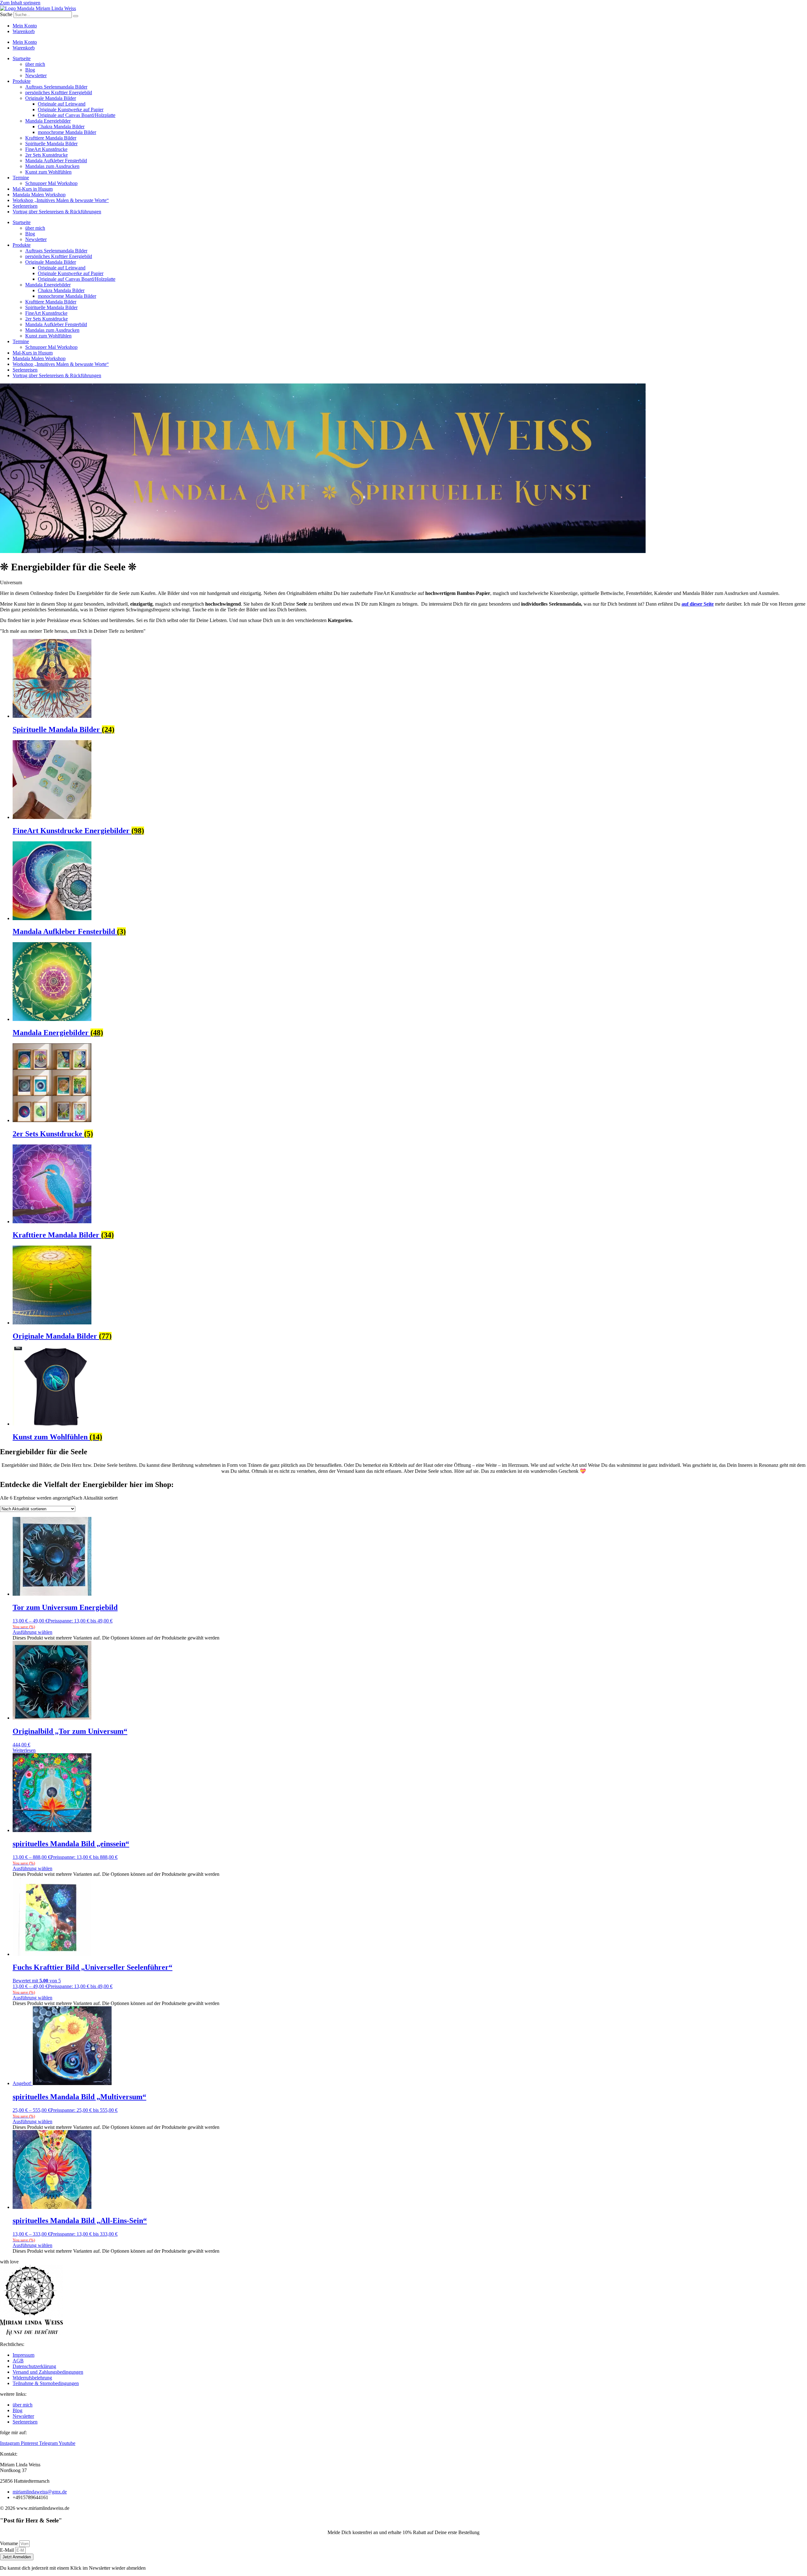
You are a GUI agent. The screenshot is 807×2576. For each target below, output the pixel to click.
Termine (21, 178)
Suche (6, 14)
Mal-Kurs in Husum (33, 189)
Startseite (22, 58)
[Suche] (76, 16)
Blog (30, 70)
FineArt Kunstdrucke (46, 149)
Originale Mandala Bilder (51, 98)
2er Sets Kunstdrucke (46, 155)
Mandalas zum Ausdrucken (52, 166)
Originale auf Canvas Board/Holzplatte (77, 115)
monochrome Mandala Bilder (67, 132)
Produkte (22, 81)
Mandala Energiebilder (48, 121)
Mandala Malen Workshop (39, 195)
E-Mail (8, 2550)
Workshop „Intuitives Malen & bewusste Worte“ (61, 200)
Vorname (10, 2543)
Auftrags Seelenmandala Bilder (56, 87)
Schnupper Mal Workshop (51, 183)
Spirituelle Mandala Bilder (51, 144)
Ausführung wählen (32, 1632)
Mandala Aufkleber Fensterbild (56, 161)
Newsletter (36, 75)
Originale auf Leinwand (62, 104)
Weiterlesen (24, 1750)
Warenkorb (24, 31)
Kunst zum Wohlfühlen (48, 172)
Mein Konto (25, 26)
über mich (35, 64)
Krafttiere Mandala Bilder (51, 138)
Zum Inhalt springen (20, 3)
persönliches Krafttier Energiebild (59, 92)
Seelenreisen (25, 206)
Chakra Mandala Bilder (61, 127)
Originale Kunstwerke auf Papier (71, 109)
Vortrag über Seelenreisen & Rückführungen (57, 212)
